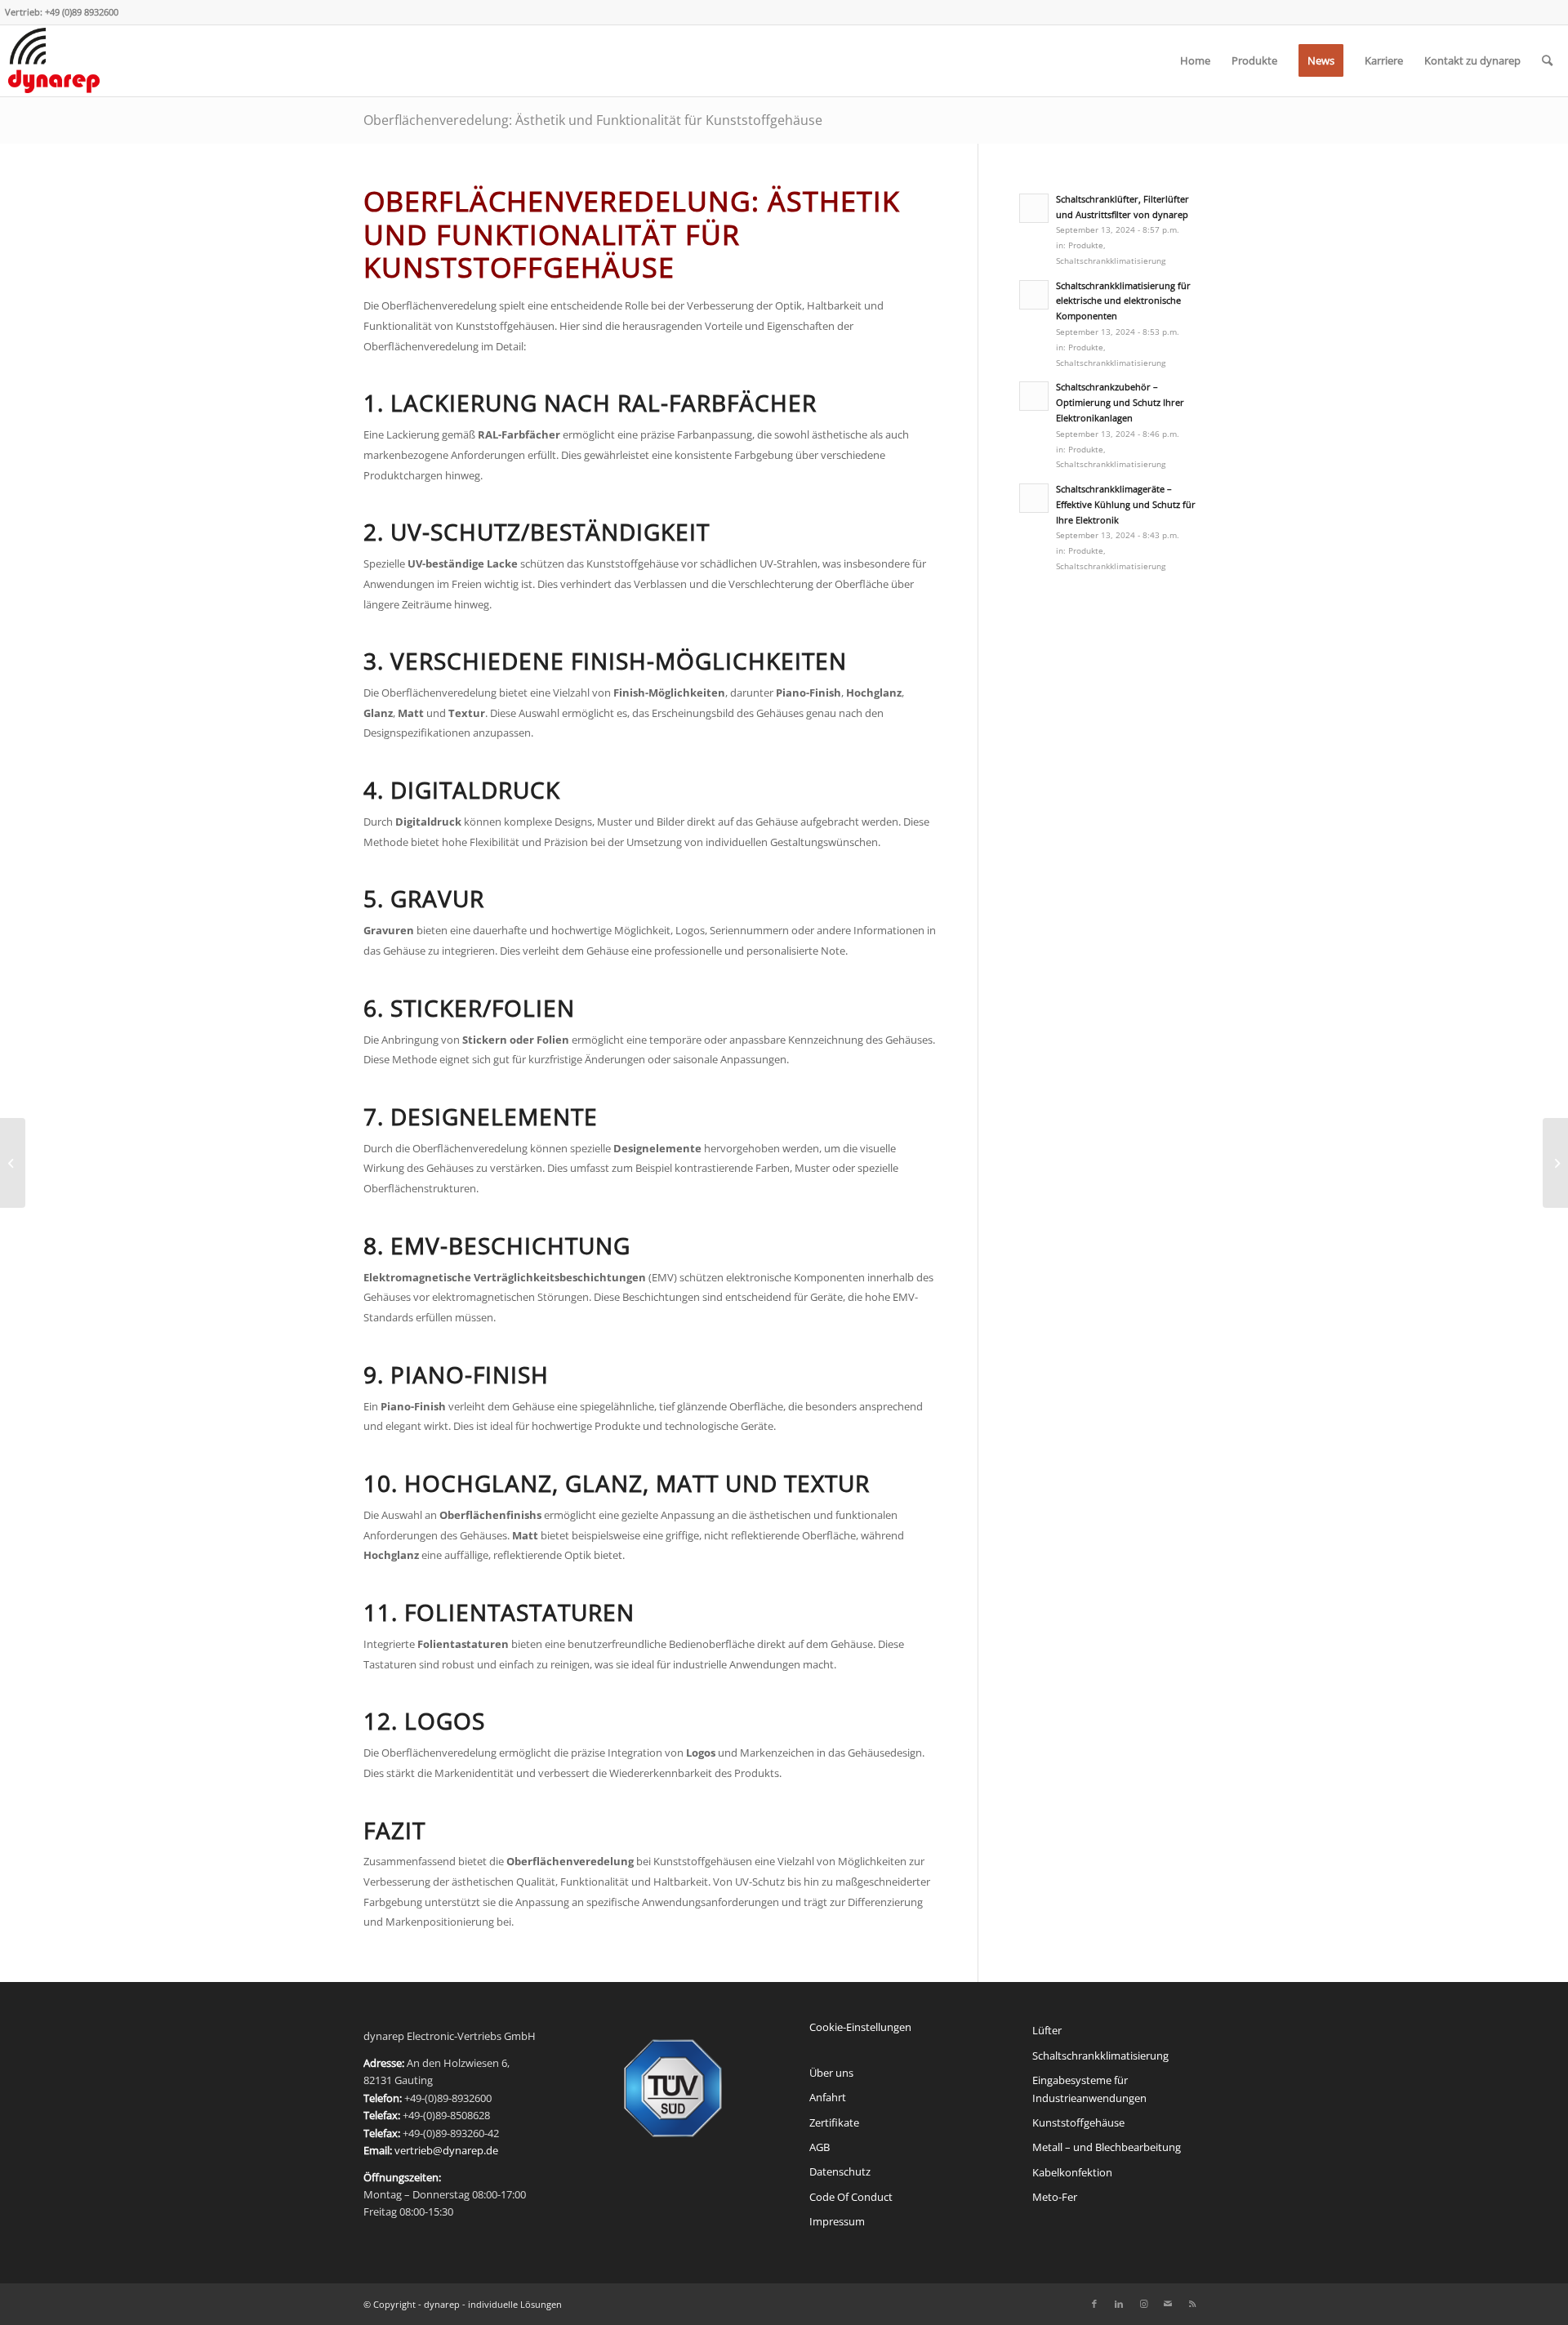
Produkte (1086, 245)
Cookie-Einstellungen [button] (860, 2027)
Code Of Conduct (851, 2197)
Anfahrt (828, 2097)
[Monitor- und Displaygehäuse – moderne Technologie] (13, 1163)
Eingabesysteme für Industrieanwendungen (1089, 2089)
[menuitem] (1195, 60)
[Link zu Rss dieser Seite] (1192, 2304)
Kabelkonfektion (1072, 2172)
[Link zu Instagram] (1143, 2304)
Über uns (831, 2073)
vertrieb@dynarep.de (446, 2150)
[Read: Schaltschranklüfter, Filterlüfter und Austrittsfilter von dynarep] (1034, 208)
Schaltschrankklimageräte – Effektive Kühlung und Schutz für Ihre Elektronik (1126, 504)
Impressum (837, 2221)
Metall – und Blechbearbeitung (1107, 2147)
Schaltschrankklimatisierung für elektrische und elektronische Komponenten (1123, 301)
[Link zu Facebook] (1094, 2304)
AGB (820, 2147)
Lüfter (1047, 2030)
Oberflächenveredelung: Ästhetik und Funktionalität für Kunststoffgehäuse (593, 120)
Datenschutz (840, 2171)
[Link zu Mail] (1168, 2304)
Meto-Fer (1055, 2197)
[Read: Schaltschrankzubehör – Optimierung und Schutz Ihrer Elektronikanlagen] (1034, 396)
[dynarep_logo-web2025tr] (54, 60)
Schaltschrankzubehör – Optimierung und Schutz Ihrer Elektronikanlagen (1120, 402)
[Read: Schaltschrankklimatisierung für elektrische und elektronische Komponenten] (1034, 295)
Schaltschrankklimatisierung (1111, 261)
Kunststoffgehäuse (1078, 2122)
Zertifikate (834, 2122)
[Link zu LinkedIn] (1119, 2304)
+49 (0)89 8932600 (82, 12)
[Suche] (1547, 60)
